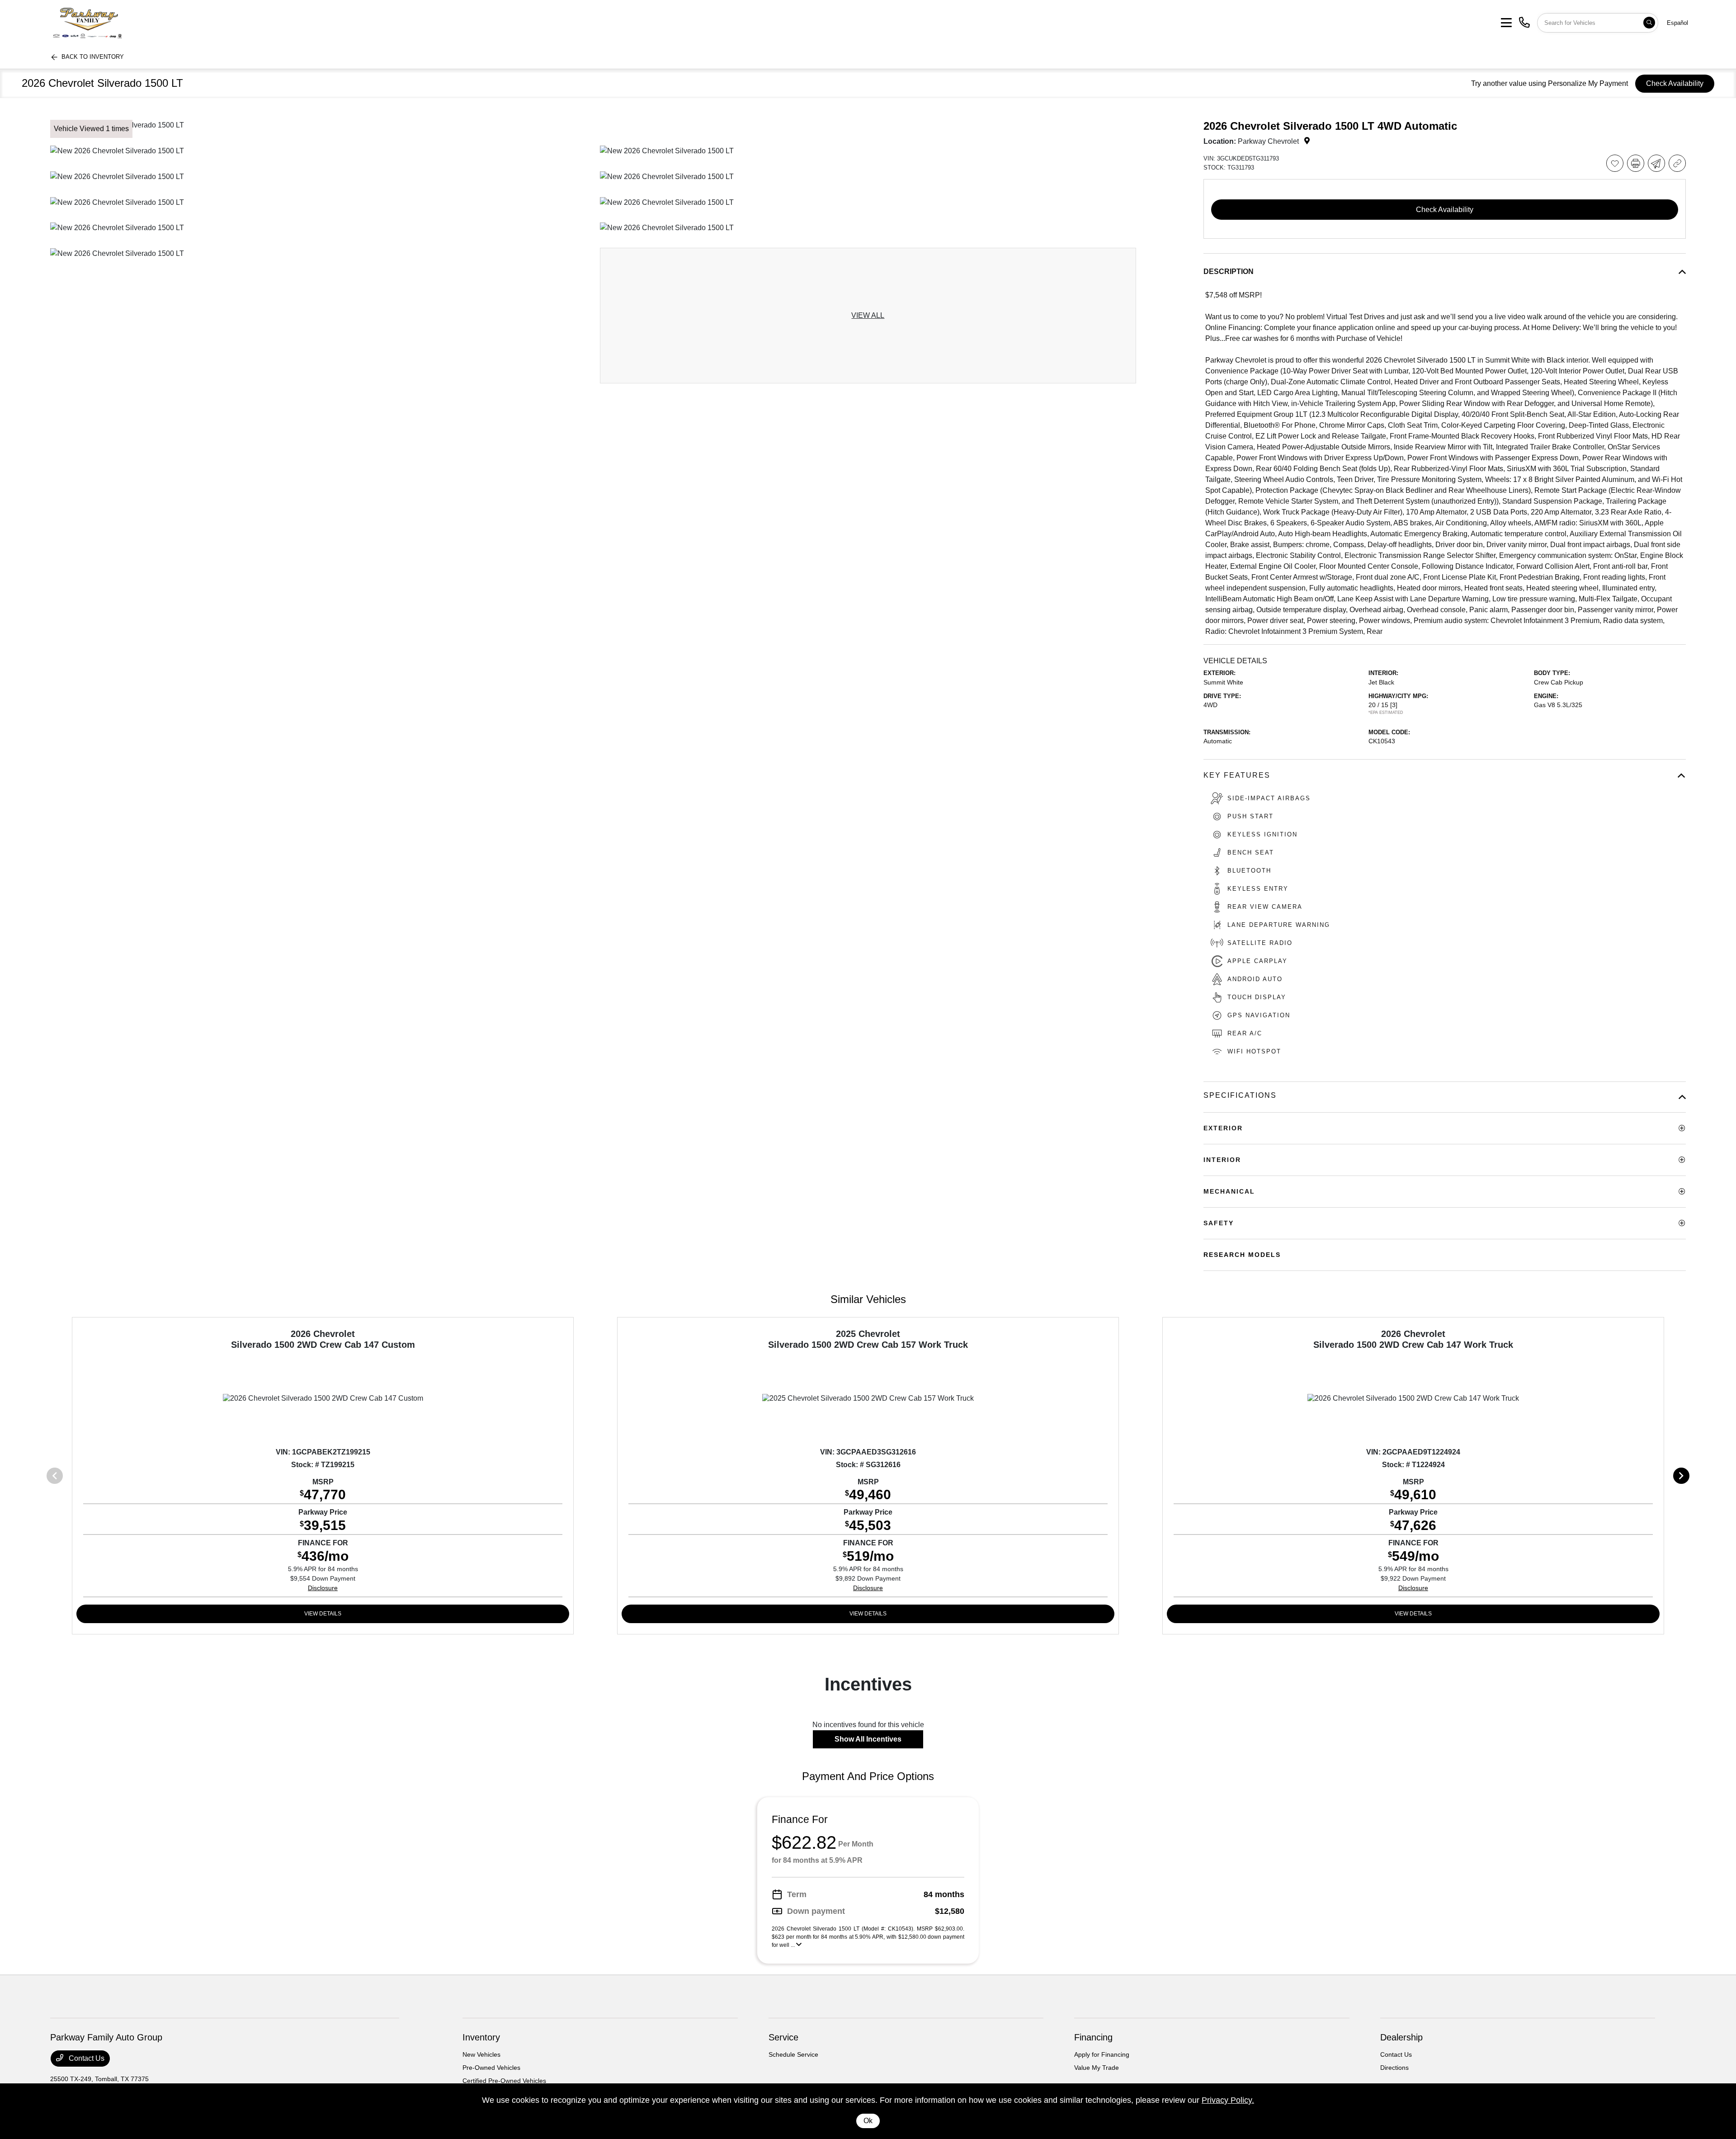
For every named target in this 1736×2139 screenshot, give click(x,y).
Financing (1093, 2037)
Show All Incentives (868, 1739)
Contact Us (86, 2058)
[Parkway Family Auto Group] (121, 22)
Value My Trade (1097, 2068)
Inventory (481, 2037)
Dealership (1401, 2037)
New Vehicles (481, 2054)
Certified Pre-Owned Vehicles (504, 2081)
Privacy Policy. (1228, 2100)
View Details (323, 1614)
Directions (1394, 2068)
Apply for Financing (1102, 2054)
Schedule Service (793, 2054)
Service (783, 2037)
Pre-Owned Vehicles (491, 2068)
